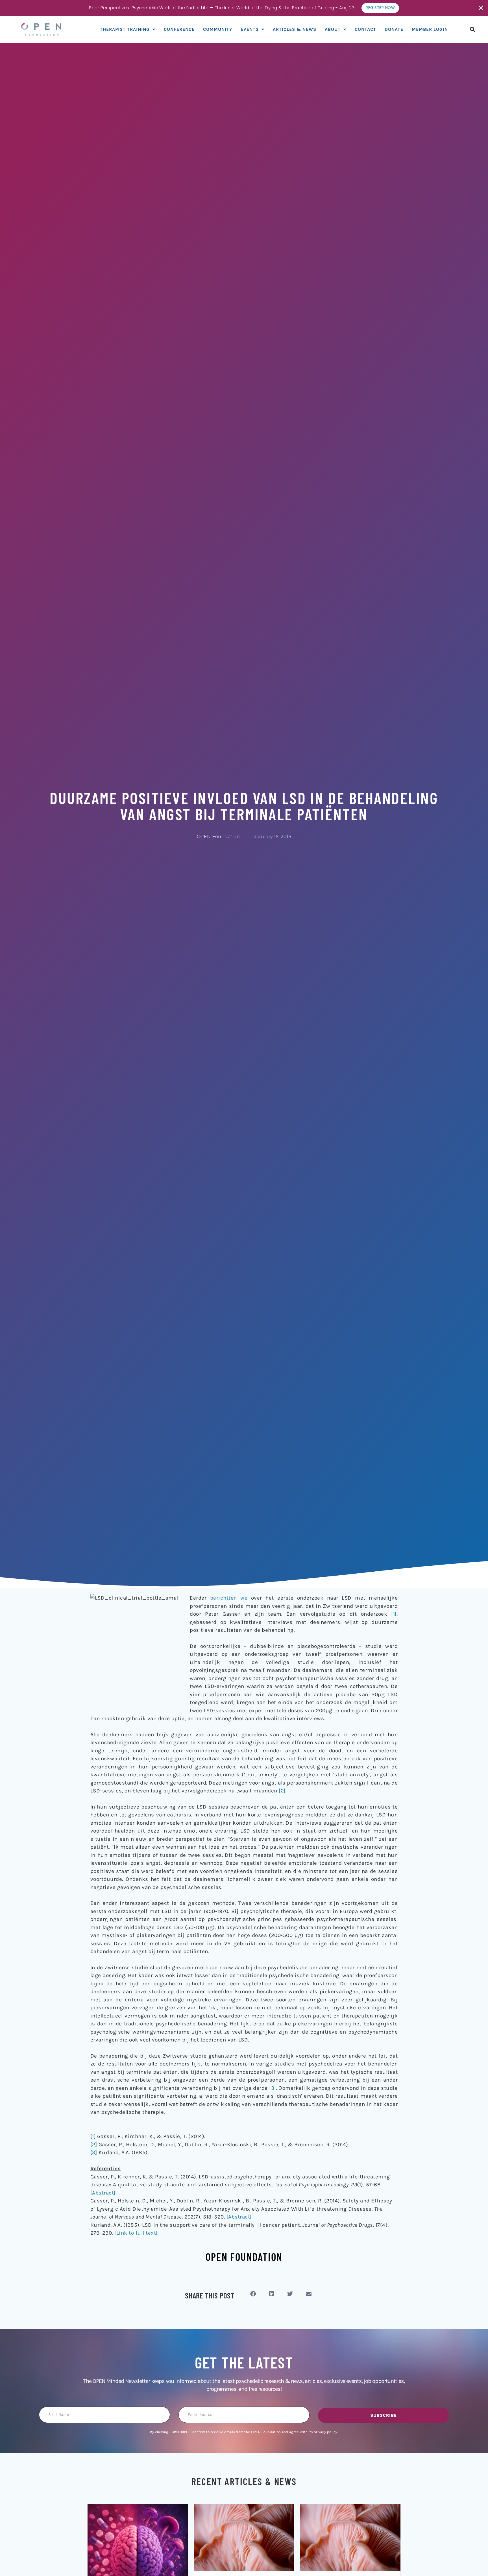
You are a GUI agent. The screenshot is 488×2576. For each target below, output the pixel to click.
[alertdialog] (244, 8)
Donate (394, 29)
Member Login (430, 29)
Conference (179, 29)
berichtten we (229, 1598)
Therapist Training (125, 29)
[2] (282, 1791)
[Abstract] (103, 2193)
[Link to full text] (136, 2233)
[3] (273, 2088)
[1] (394, 1614)
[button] (473, 29)
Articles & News (295, 29)
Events (250, 29)
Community (218, 29)
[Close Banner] (481, 8)
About (333, 29)
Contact (365, 29)
